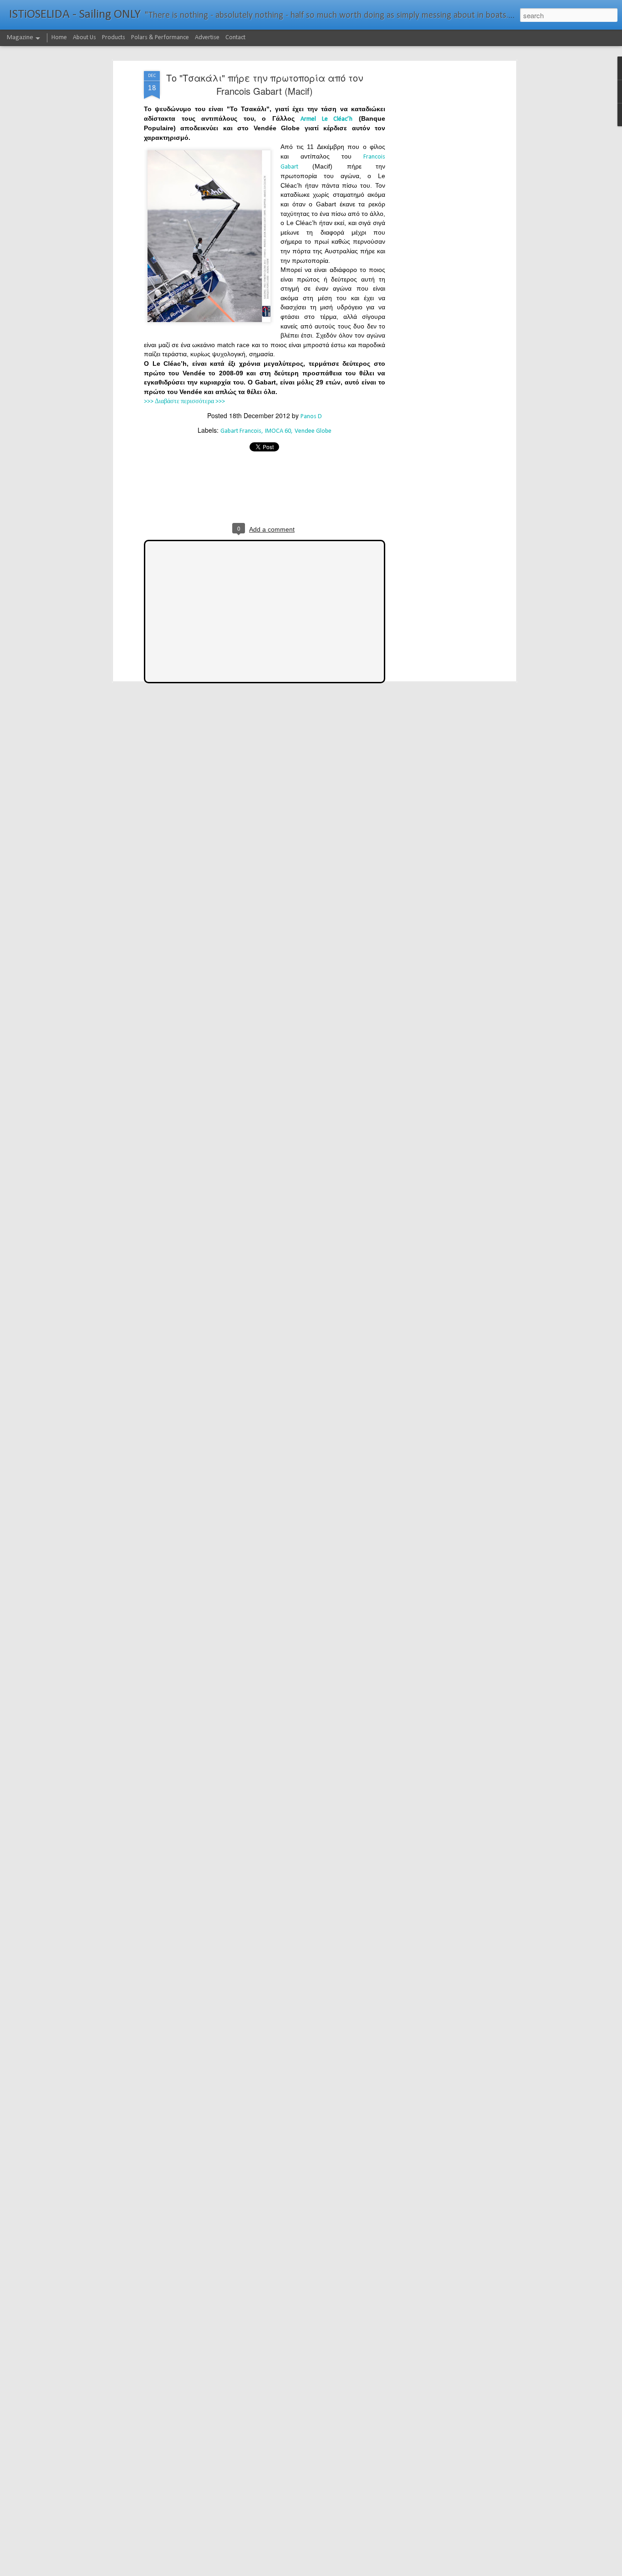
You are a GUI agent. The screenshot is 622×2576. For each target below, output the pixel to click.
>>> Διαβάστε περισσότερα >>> (184, 402)
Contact (235, 38)
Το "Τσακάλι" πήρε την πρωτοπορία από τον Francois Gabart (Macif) (265, 84)
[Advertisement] (435, 215)
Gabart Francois (241, 431)
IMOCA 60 (278, 431)
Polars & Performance (160, 38)
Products (114, 38)
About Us (84, 38)
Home (59, 38)
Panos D (311, 417)
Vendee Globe (313, 431)
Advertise (207, 38)
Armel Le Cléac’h (326, 119)
